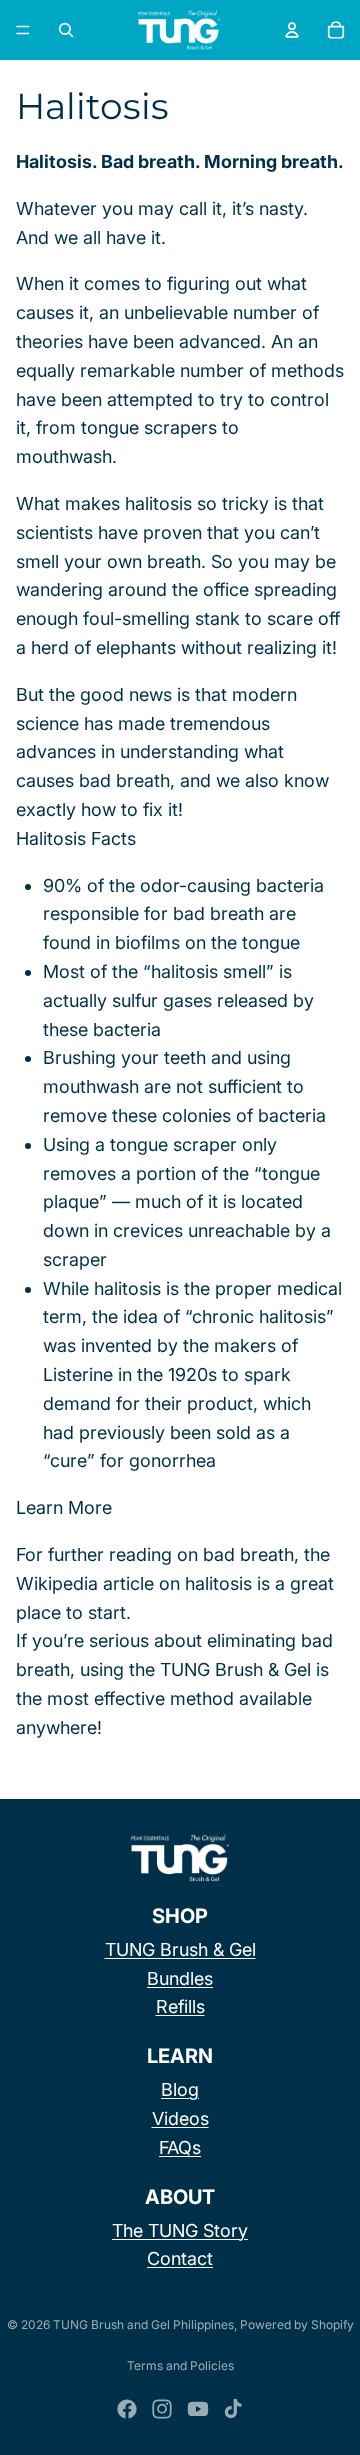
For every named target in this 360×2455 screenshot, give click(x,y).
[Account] (292, 30)
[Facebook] (127, 2409)
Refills (180, 2006)
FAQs (180, 2147)
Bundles (180, 1978)
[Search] (66, 30)
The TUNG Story (180, 2230)
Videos (180, 2118)
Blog (180, 2089)
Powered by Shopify (297, 2324)
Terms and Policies (180, 2365)
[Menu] (23, 30)
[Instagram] (162, 2409)
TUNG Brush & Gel (180, 1949)
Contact (180, 2258)
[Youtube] (198, 2409)
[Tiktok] (233, 2409)
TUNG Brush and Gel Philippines (143, 2324)
